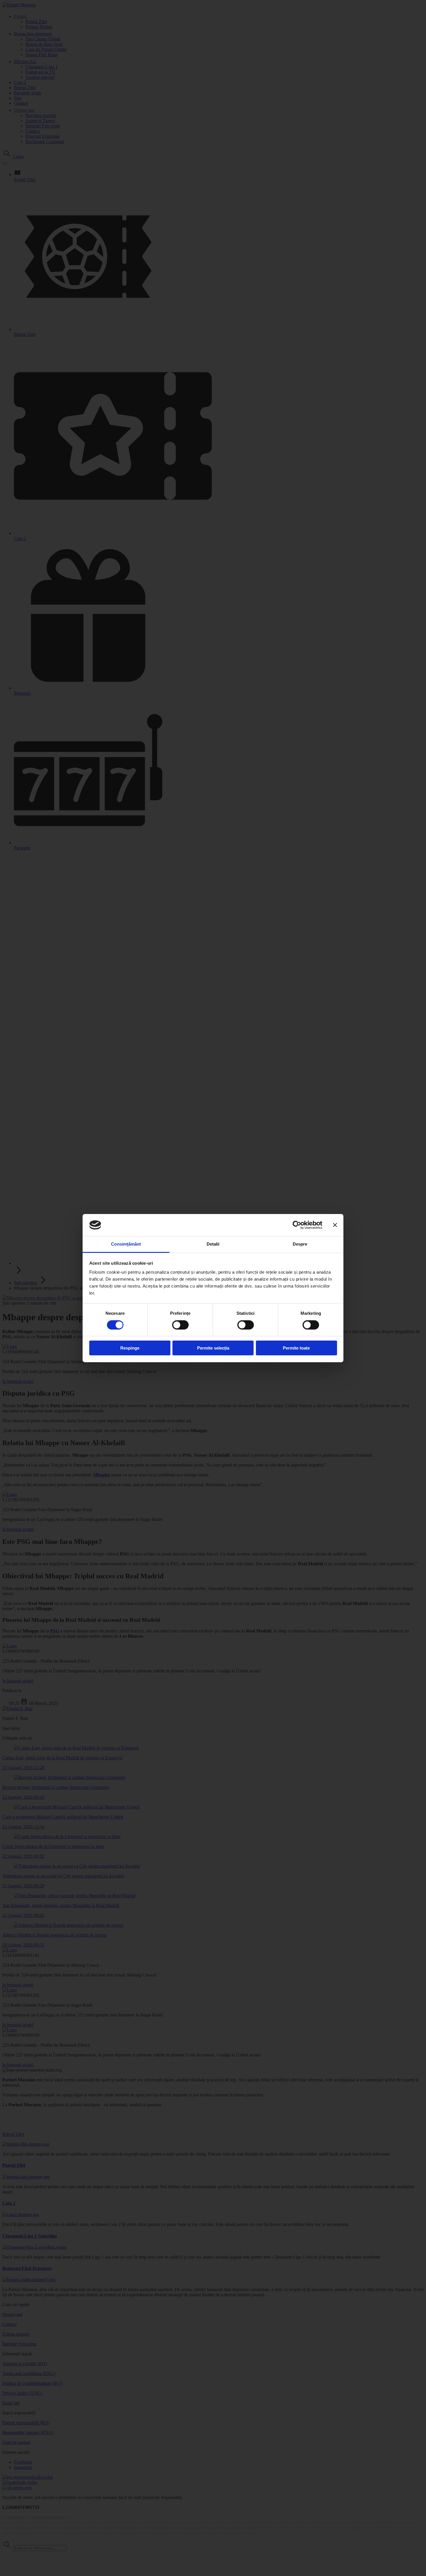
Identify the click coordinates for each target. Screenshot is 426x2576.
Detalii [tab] (213, 1244)
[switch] (180, 1325)
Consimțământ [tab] (126, 1244)
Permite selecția (213, 1348)
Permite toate (296, 1348)
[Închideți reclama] (335, 1225)
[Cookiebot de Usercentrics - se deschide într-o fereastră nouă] (297, 1225)
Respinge (130, 1348)
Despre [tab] (300, 1244)
